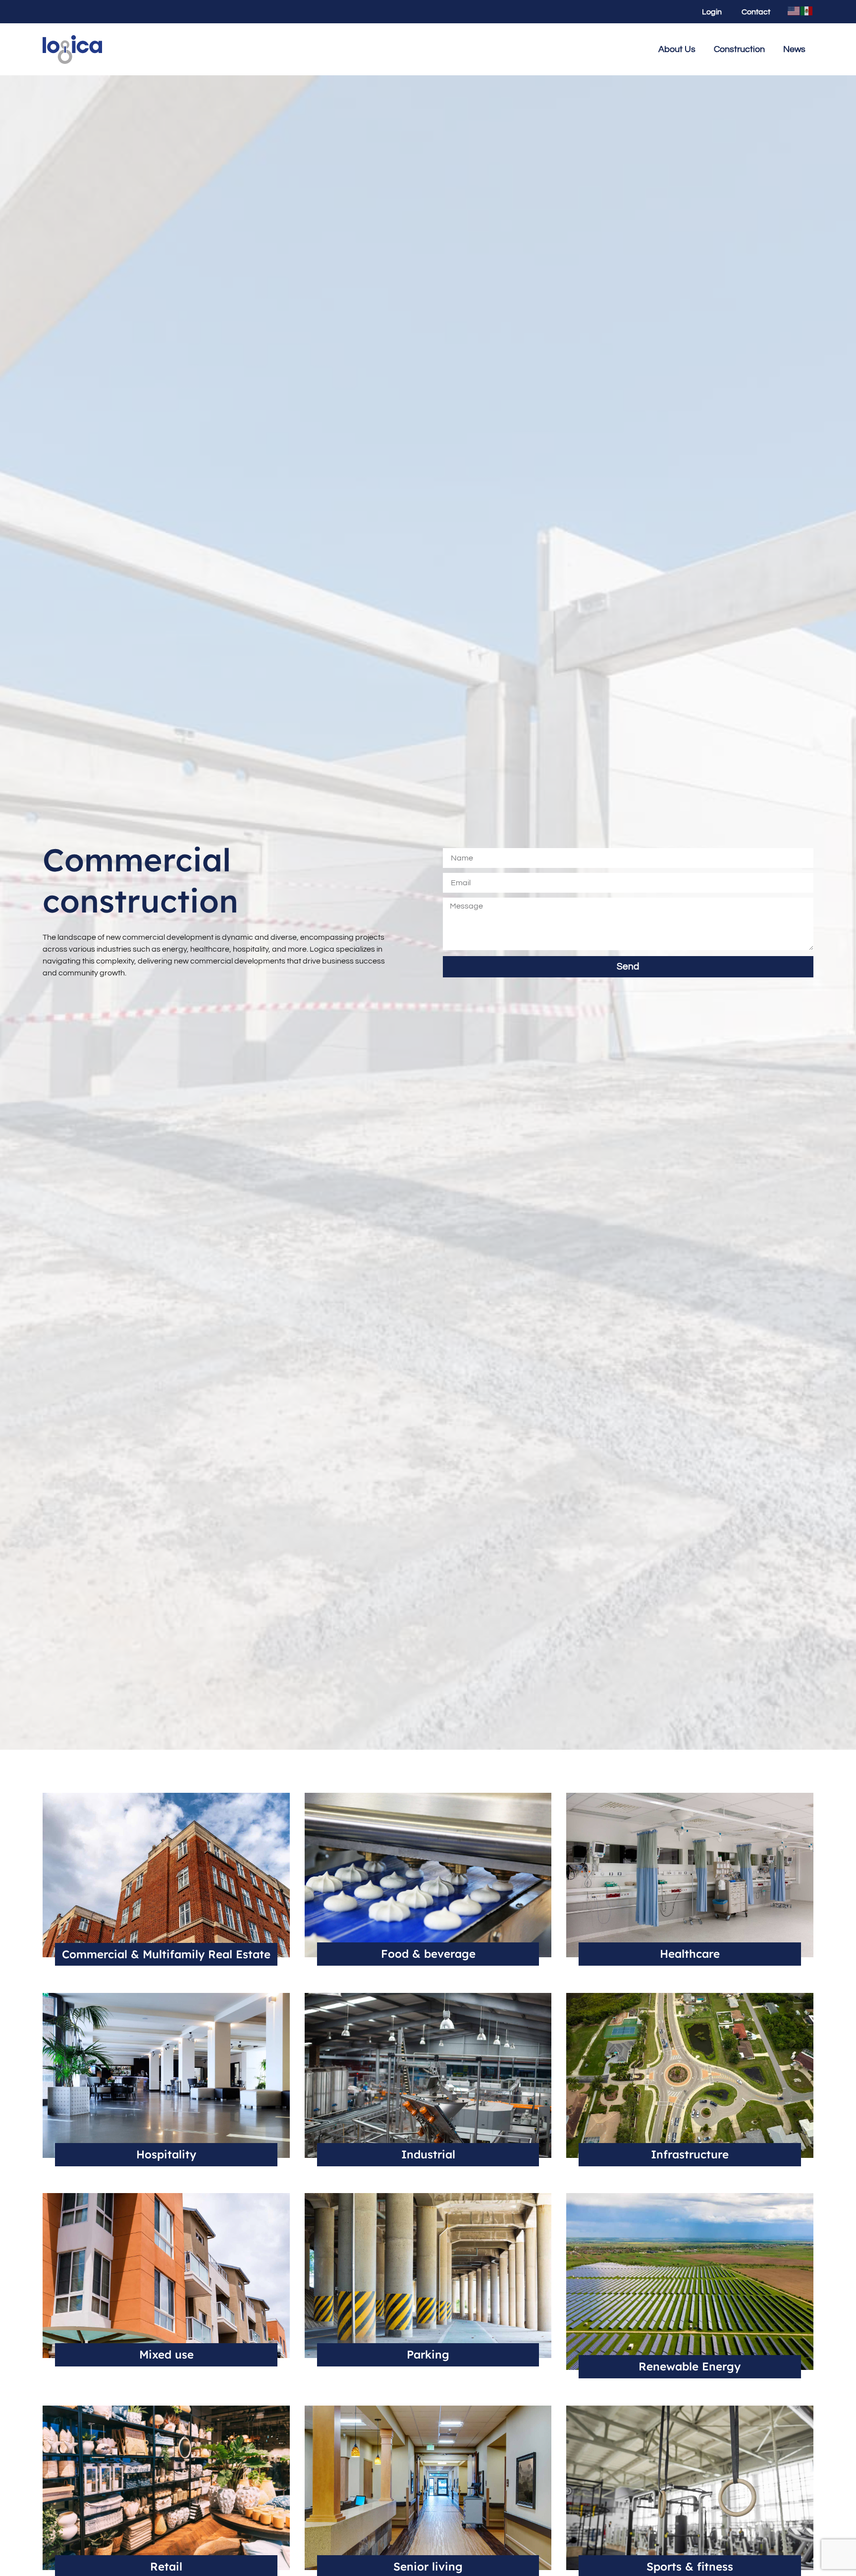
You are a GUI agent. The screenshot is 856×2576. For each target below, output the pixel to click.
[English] (794, 10)
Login (712, 12)
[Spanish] (807, 10)
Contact (756, 12)
